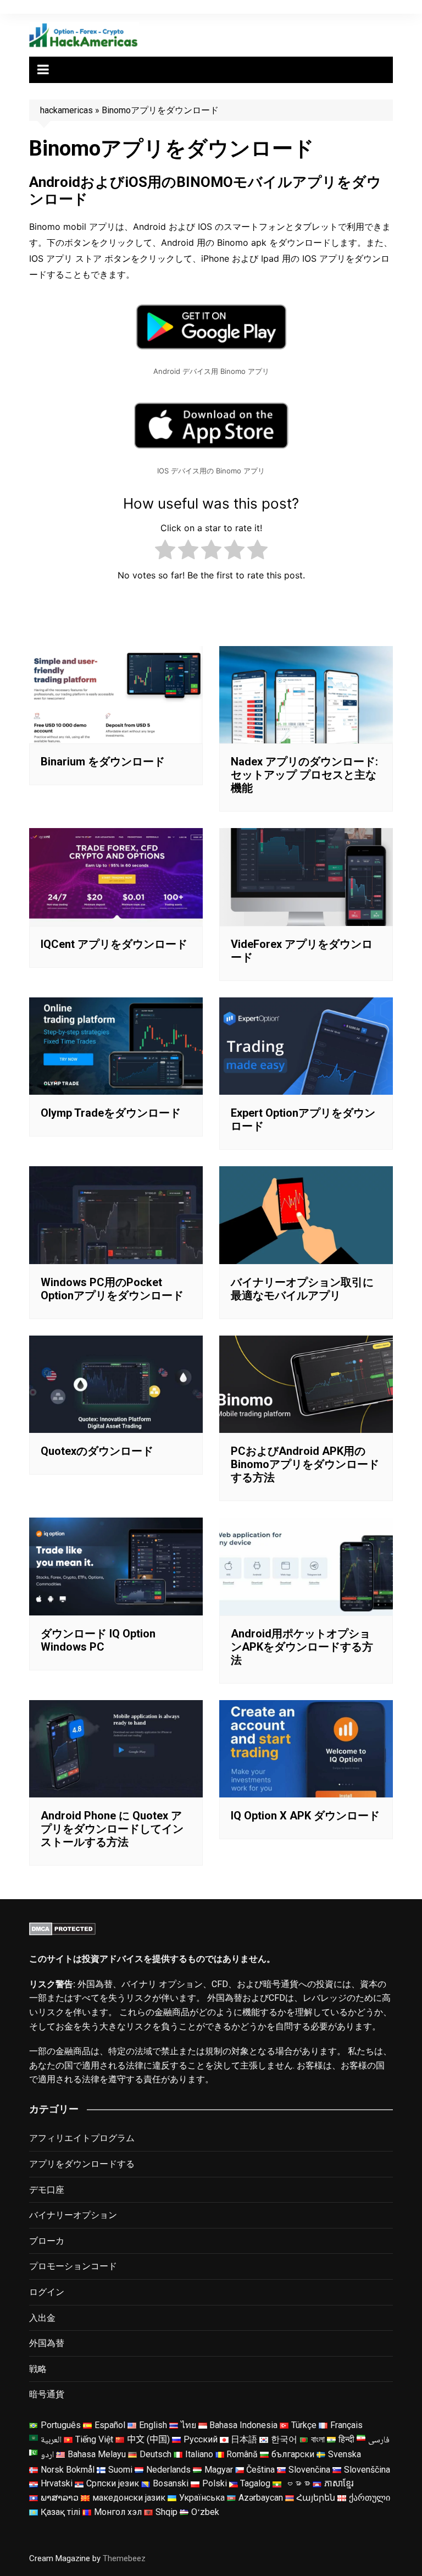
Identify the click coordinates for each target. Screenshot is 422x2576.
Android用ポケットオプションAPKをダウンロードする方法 (302, 1647)
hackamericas (66, 110)
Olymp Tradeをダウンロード (111, 1113)
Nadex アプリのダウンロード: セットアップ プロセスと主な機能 (304, 775)
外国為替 (47, 2343)
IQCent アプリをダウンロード (114, 944)
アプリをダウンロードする (82, 2164)
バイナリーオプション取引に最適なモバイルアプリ (302, 1289)
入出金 (42, 2318)
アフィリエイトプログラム (82, 2138)
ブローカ (47, 2241)
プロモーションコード (73, 2266)
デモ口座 (47, 2190)
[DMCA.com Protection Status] (62, 1928)
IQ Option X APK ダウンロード (305, 1816)
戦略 (38, 2369)
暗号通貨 (47, 2394)
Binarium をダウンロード (103, 762)
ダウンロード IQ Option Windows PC (98, 1640)
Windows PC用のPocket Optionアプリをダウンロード (112, 1289)
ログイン (47, 2292)
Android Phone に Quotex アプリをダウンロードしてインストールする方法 (112, 1829)
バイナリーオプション (73, 2215)
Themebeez (124, 2558)
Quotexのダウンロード (97, 1451)
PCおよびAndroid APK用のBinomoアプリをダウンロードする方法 (305, 1464)
